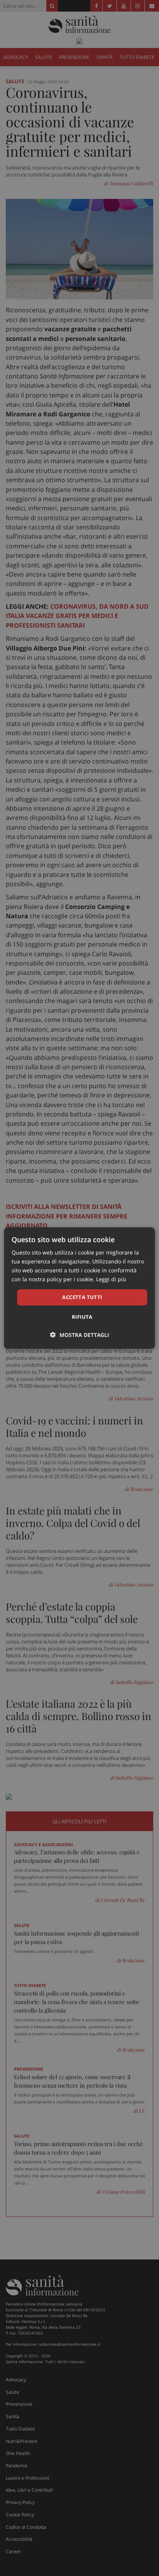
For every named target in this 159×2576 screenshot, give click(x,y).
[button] (80, 1335)
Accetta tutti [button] (82, 1297)
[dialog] (79, 1288)
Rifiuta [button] (82, 1317)
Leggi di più (111, 1279)
